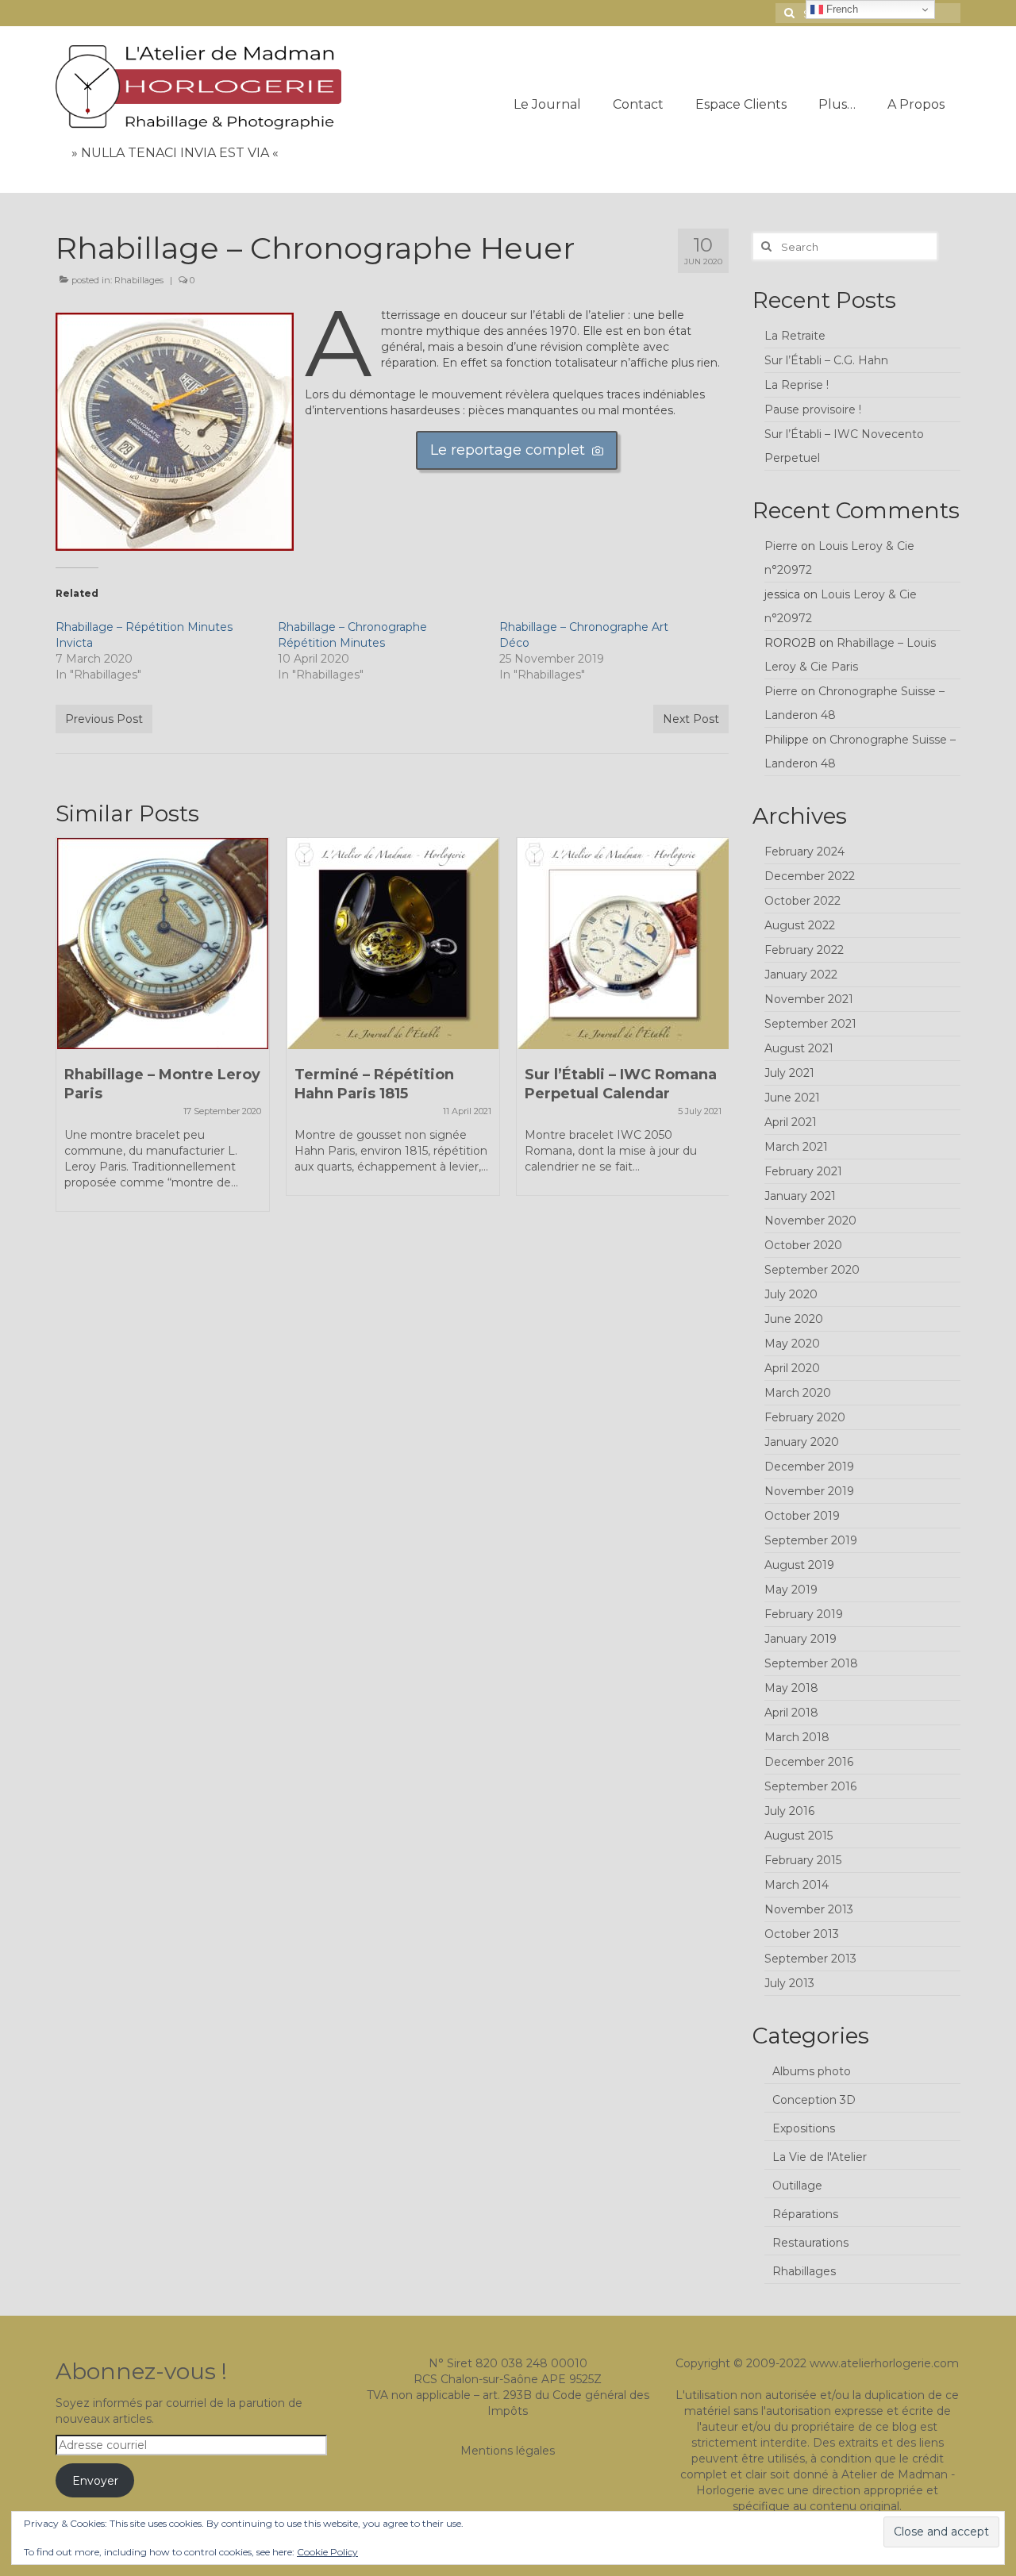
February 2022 (804, 950)
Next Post (691, 719)
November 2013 (809, 1909)
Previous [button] (69, 1033)
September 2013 (810, 1959)
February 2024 (804, 852)
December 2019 (809, 1467)
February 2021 (803, 1171)
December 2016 (809, 1762)
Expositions (804, 2128)
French (841, 9)
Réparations (805, 2214)
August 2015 (799, 1836)
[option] (163, 1032)
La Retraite (795, 336)
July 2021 (789, 1073)
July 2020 (791, 1294)
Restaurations (810, 2243)
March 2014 (797, 1885)
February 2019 (804, 1614)
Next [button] (715, 1033)
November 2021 (809, 999)
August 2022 (800, 925)
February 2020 (805, 1417)
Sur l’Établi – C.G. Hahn (826, 360)
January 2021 (800, 1196)
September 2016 (810, 1786)
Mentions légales (508, 2451)
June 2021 (792, 1098)
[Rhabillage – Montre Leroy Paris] (163, 944)
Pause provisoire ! (813, 409)
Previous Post (104, 719)
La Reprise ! (797, 385)
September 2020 (812, 1270)
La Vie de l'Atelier (820, 2157)
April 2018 (791, 1713)
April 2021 (791, 1122)
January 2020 (802, 1442)
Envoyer (95, 2481)
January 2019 (800, 1639)
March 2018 (797, 1737)
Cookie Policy (327, 2552)
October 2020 (803, 1245)
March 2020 (798, 1393)
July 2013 (789, 1983)
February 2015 (803, 1860)
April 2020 (792, 1368)
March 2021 (796, 1147)
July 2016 (789, 1811)
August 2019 (799, 1565)
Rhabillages (139, 280)
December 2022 (810, 876)
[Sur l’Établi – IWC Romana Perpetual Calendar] (623, 944)
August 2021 (799, 1048)
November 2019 (809, 1491)
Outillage (797, 2186)
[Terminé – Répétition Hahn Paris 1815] (393, 944)
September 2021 (810, 1024)
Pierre (781, 546)
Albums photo (812, 2071)
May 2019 (791, 1590)
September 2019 (811, 1540)
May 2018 (791, 1688)
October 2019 (802, 1516)
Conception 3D (814, 2100)
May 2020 (792, 1344)
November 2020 (810, 1221)
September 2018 (811, 1663)
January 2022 (801, 975)
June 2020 (794, 1319)
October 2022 (802, 901)
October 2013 (802, 1934)
